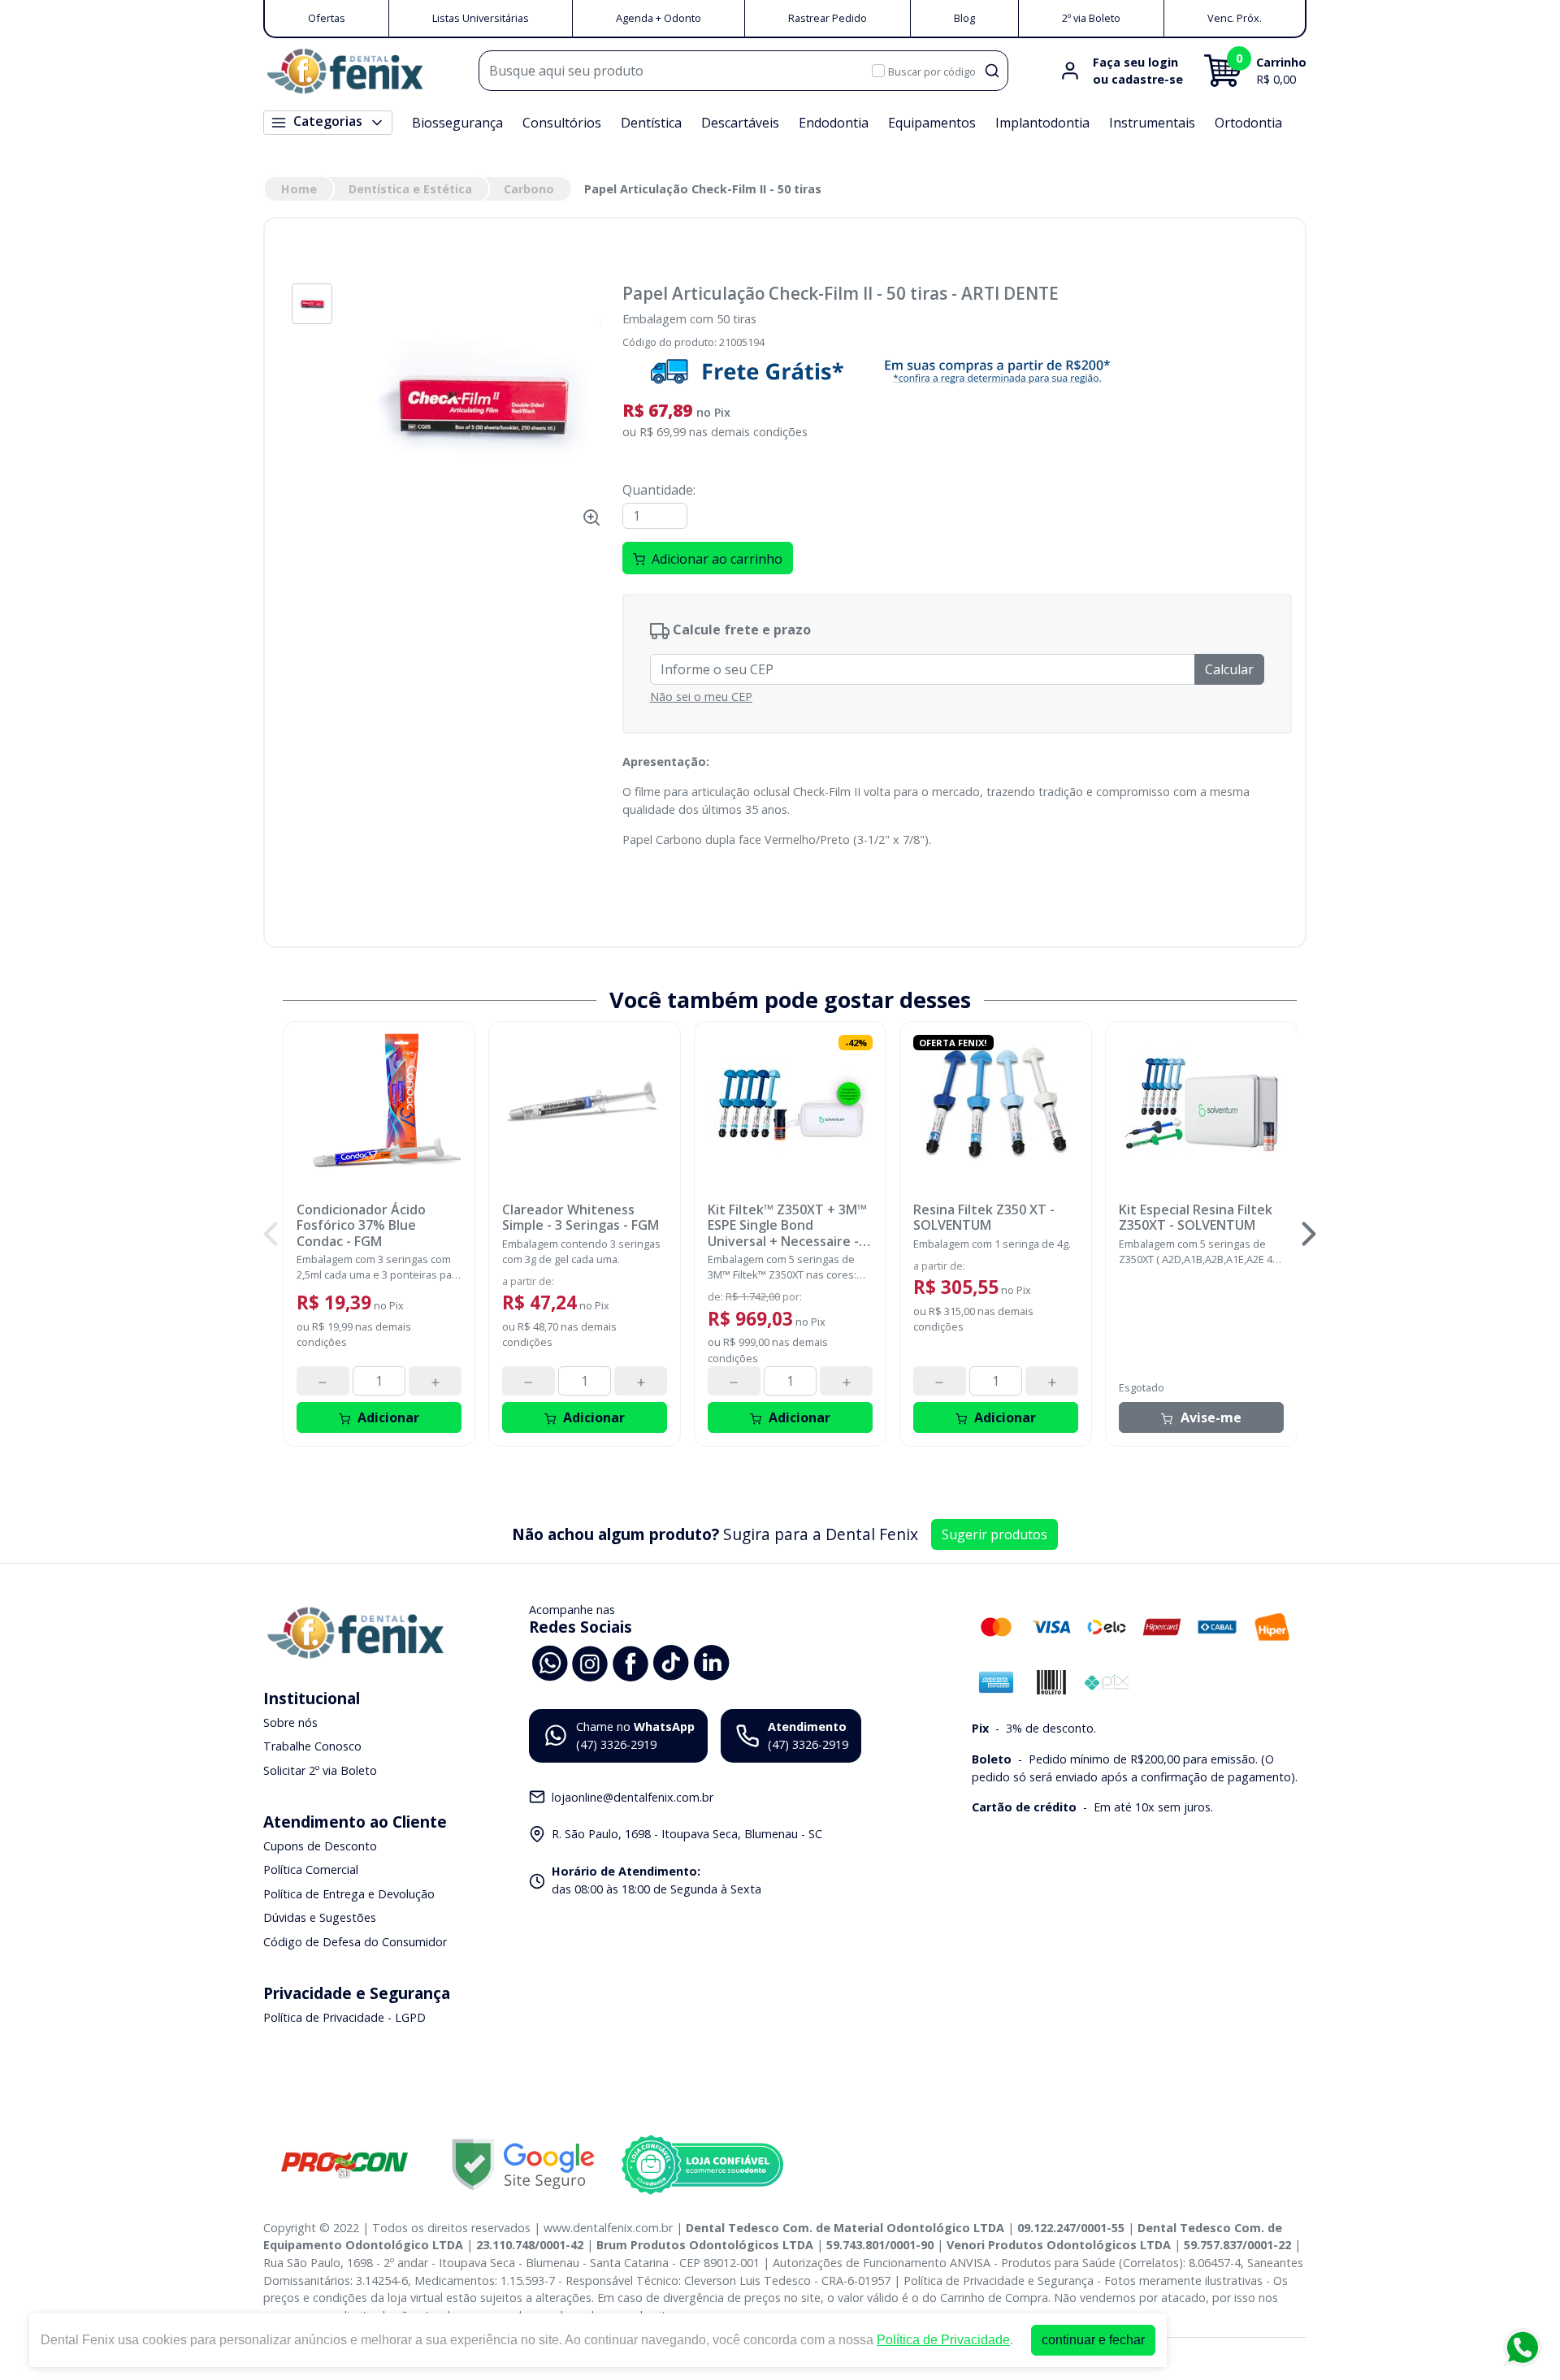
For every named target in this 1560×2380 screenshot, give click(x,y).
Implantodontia (1042, 123)
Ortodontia (1248, 123)
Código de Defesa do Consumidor (355, 1942)
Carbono (529, 189)
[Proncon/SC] (344, 2164)
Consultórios (562, 123)
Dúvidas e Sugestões (320, 1918)
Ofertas (327, 18)
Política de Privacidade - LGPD (344, 2017)
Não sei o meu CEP (701, 697)
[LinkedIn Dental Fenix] (712, 1662)
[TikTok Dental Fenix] (671, 1662)
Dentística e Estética (410, 189)
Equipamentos (932, 123)
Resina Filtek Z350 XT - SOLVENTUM (984, 1218)
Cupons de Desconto (320, 1846)
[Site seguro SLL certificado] (523, 2164)
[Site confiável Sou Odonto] (702, 2165)
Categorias (328, 121)
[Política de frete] (957, 371)
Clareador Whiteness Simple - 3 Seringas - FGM (581, 1218)
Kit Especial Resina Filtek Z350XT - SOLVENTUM (1196, 1218)
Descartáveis (740, 123)
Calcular (1229, 669)
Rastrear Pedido (828, 18)
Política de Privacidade (943, 2340)
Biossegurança (457, 123)
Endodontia (834, 123)
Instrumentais (1152, 123)
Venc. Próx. (1235, 18)
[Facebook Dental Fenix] (630, 1662)
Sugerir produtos (994, 1534)
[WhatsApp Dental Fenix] (549, 1662)
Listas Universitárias (481, 18)
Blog (964, 18)
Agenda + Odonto (659, 18)
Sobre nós (290, 1722)
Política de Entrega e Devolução (349, 1894)
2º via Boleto (1091, 18)
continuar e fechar (1093, 2340)
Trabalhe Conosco (312, 1746)
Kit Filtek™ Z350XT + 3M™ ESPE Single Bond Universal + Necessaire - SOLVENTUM (787, 1226)
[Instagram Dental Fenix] (590, 1662)
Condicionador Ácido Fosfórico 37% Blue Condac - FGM (361, 1226)
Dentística (651, 123)
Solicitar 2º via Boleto (320, 1770)
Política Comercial (311, 1869)
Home (299, 189)
